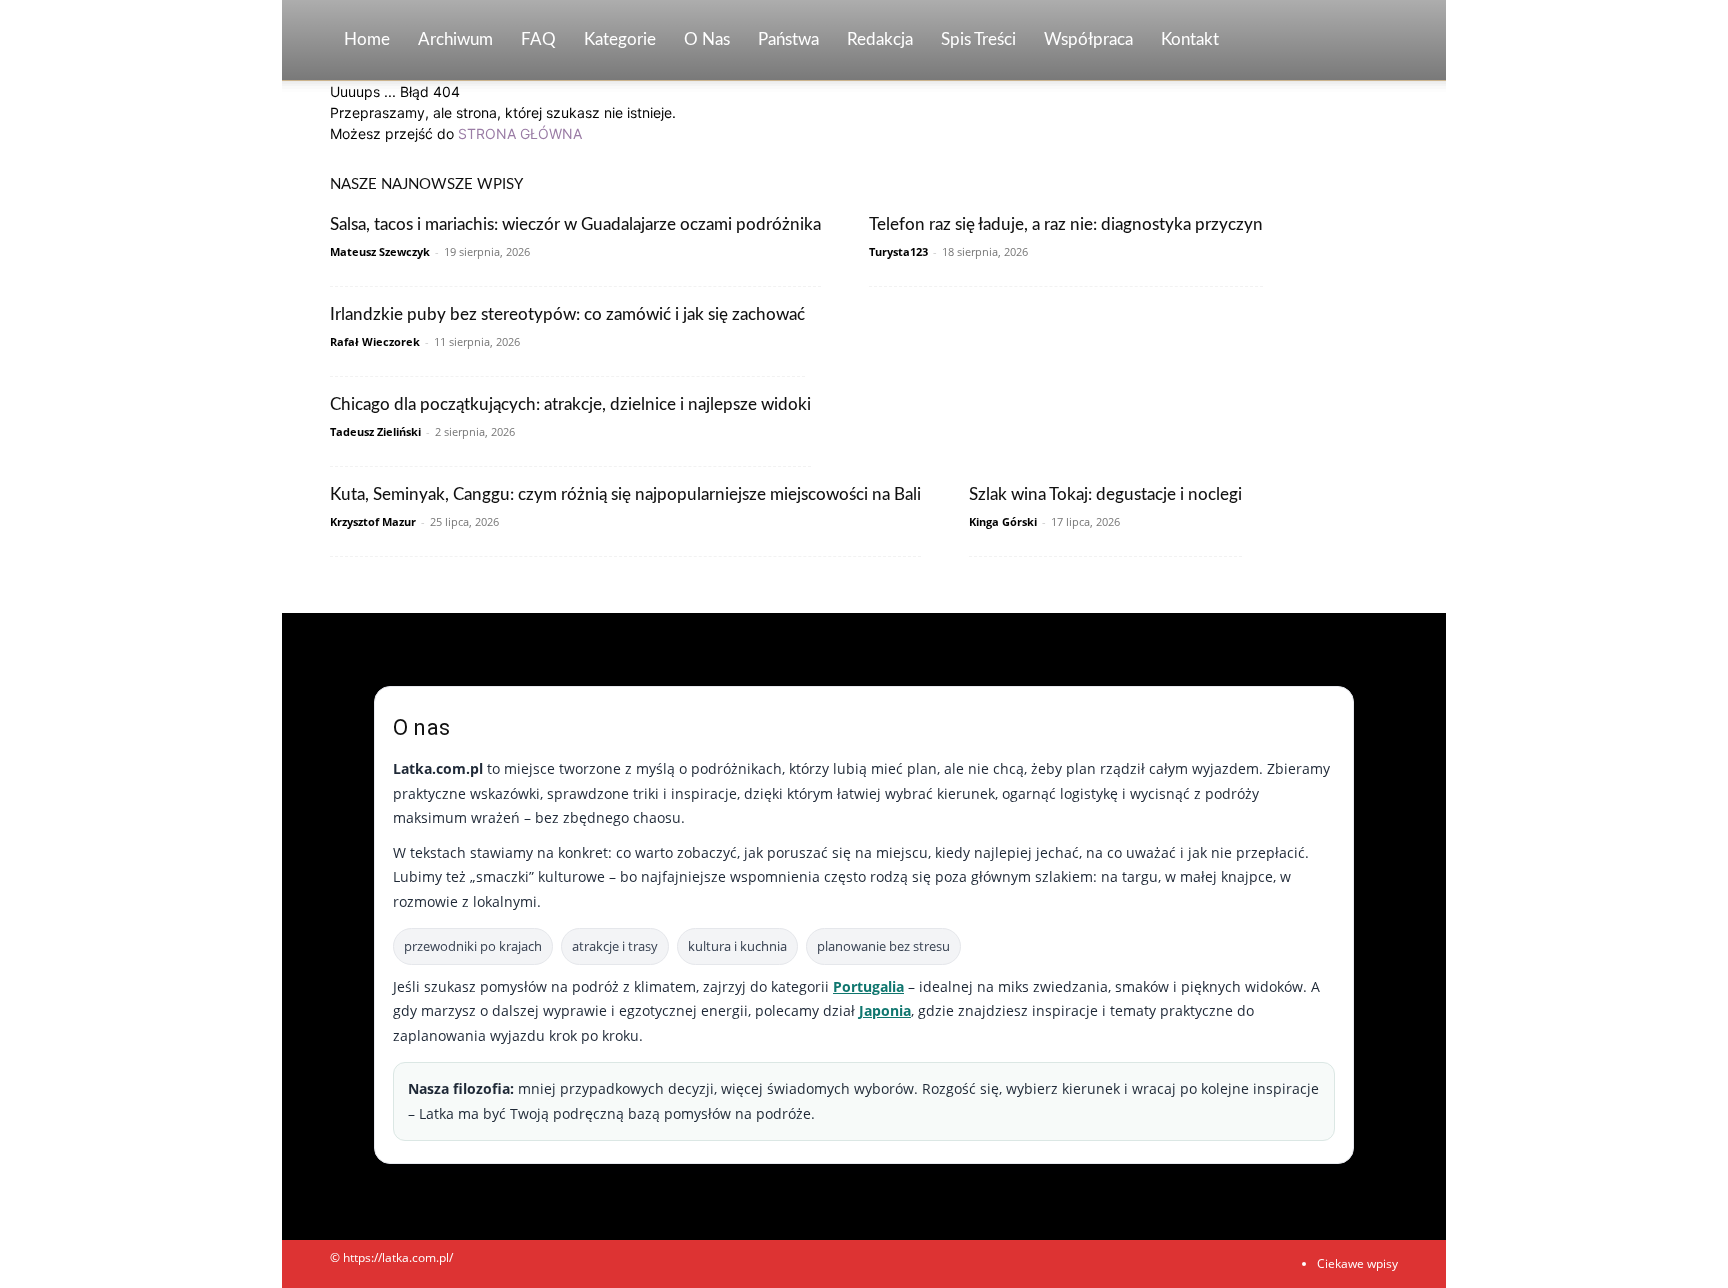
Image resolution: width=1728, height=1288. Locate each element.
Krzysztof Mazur (373, 521)
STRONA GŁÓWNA (520, 133)
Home (367, 39)
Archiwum (455, 39)
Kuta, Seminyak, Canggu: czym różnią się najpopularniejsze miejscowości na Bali (625, 494)
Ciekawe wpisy (1357, 1263)
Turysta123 (898, 251)
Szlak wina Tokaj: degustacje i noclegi (1105, 494)
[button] (1374, 41)
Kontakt (1190, 39)
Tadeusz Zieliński (375, 431)
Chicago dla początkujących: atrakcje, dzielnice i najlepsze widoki (570, 404)
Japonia (885, 1010)
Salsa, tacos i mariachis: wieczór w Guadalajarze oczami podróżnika (575, 224)
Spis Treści (978, 39)
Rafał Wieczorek (375, 341)
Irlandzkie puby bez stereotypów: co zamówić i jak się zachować (567, 314)
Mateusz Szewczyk (380, 251)
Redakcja (880, 39)
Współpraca (1088, 39)
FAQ (538, 39)
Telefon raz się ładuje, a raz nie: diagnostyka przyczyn (1066, 224)
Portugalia (868, 986)
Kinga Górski (1003, 521)
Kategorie (620, 39)
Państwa (788, 39)
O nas (707, 39)
